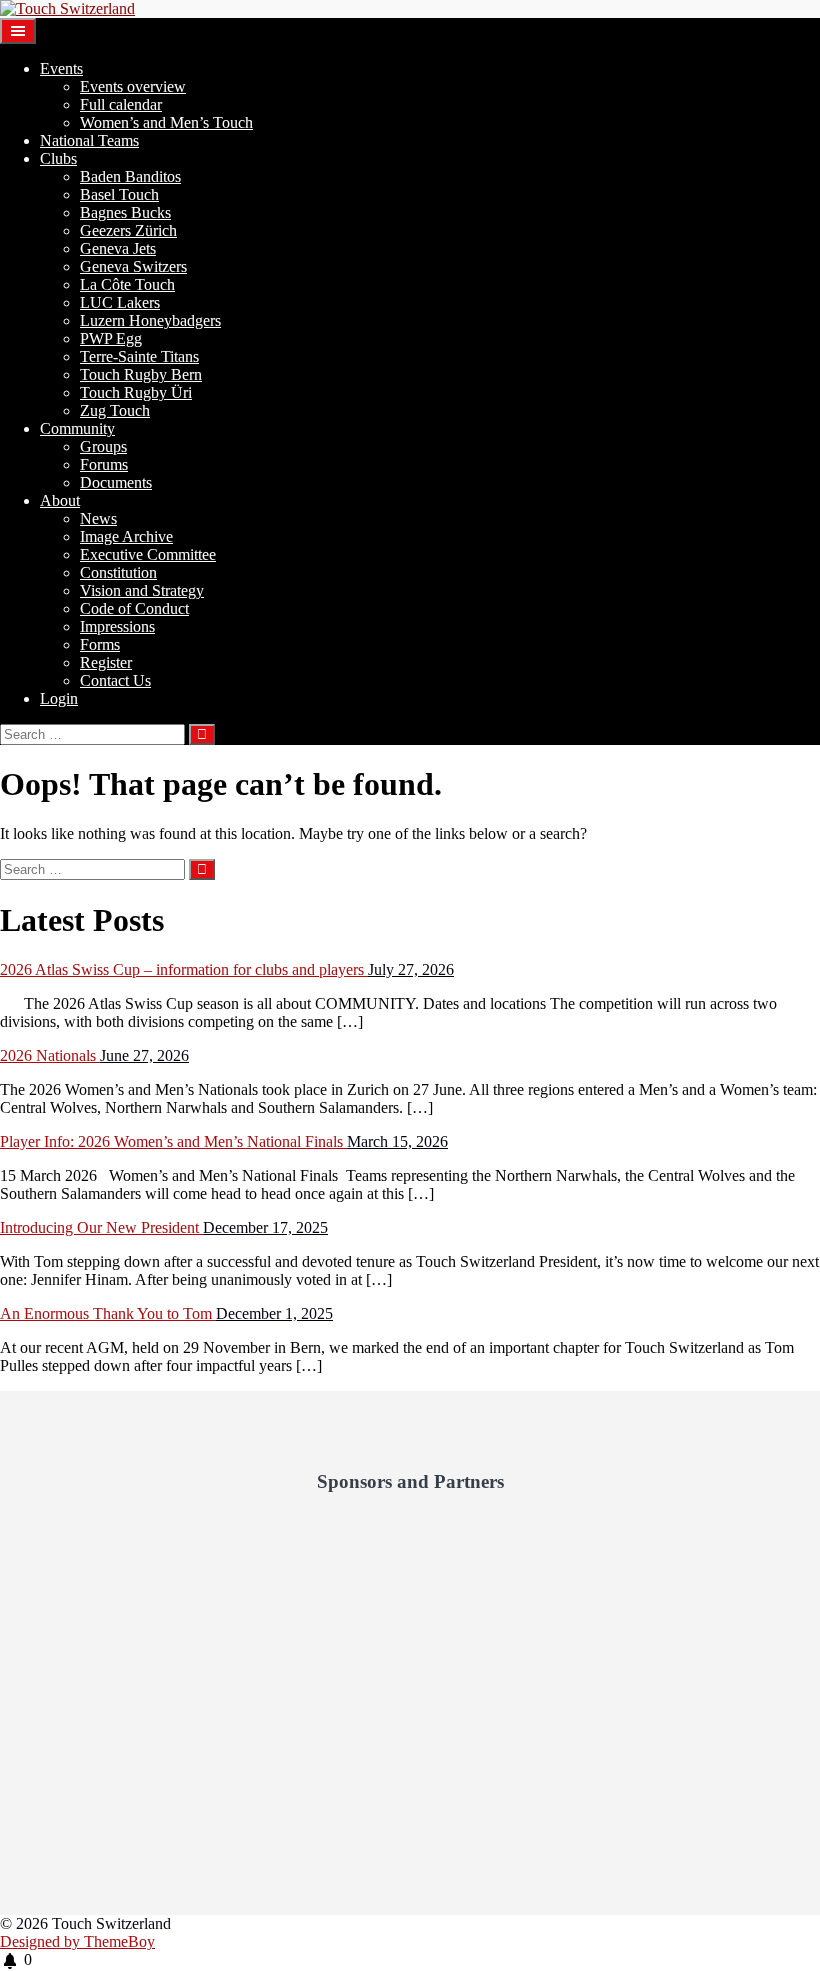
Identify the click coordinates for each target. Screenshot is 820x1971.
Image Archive (126, 536)
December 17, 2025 (265, 1227)
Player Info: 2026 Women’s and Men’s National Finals (173, 1141)
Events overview (133, 86)
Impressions (117, 626)
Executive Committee (148, 554)
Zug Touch (115, 410)
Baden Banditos (130, 176)
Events (61, 68)
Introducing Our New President (101, 1227)
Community (77, 428)
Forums (104, 464)
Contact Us (115, 680)
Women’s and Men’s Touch (166, 122)
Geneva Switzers (133, 266)
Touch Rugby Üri (136, 392)
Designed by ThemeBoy (77, 1941)
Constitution (118, 572)
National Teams (89, 140)
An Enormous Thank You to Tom (108, 1313)
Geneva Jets (118, 248)
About (60, 500)
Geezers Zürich (128, 230)
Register (106, 662)
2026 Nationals (50, 1055)
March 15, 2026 (397, 1141)
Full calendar (121, 104)
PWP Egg (111, 338)
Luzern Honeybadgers (150, 320)
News (98, 518)
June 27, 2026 (144, 1055)
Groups (103, 446)
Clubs (58, 158)
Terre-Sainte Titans (139, 356)
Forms (100, 644)
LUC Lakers (120, 302)
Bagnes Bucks (125, 212)
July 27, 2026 (411, 969)
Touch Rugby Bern (141, 374)
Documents (116, 482)
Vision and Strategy (142, 590)
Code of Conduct (134, 608)
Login (59, 698)
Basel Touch (119, 194)
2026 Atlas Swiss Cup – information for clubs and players (184, 969)
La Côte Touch (127, 284)
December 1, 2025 (274, 1313)
